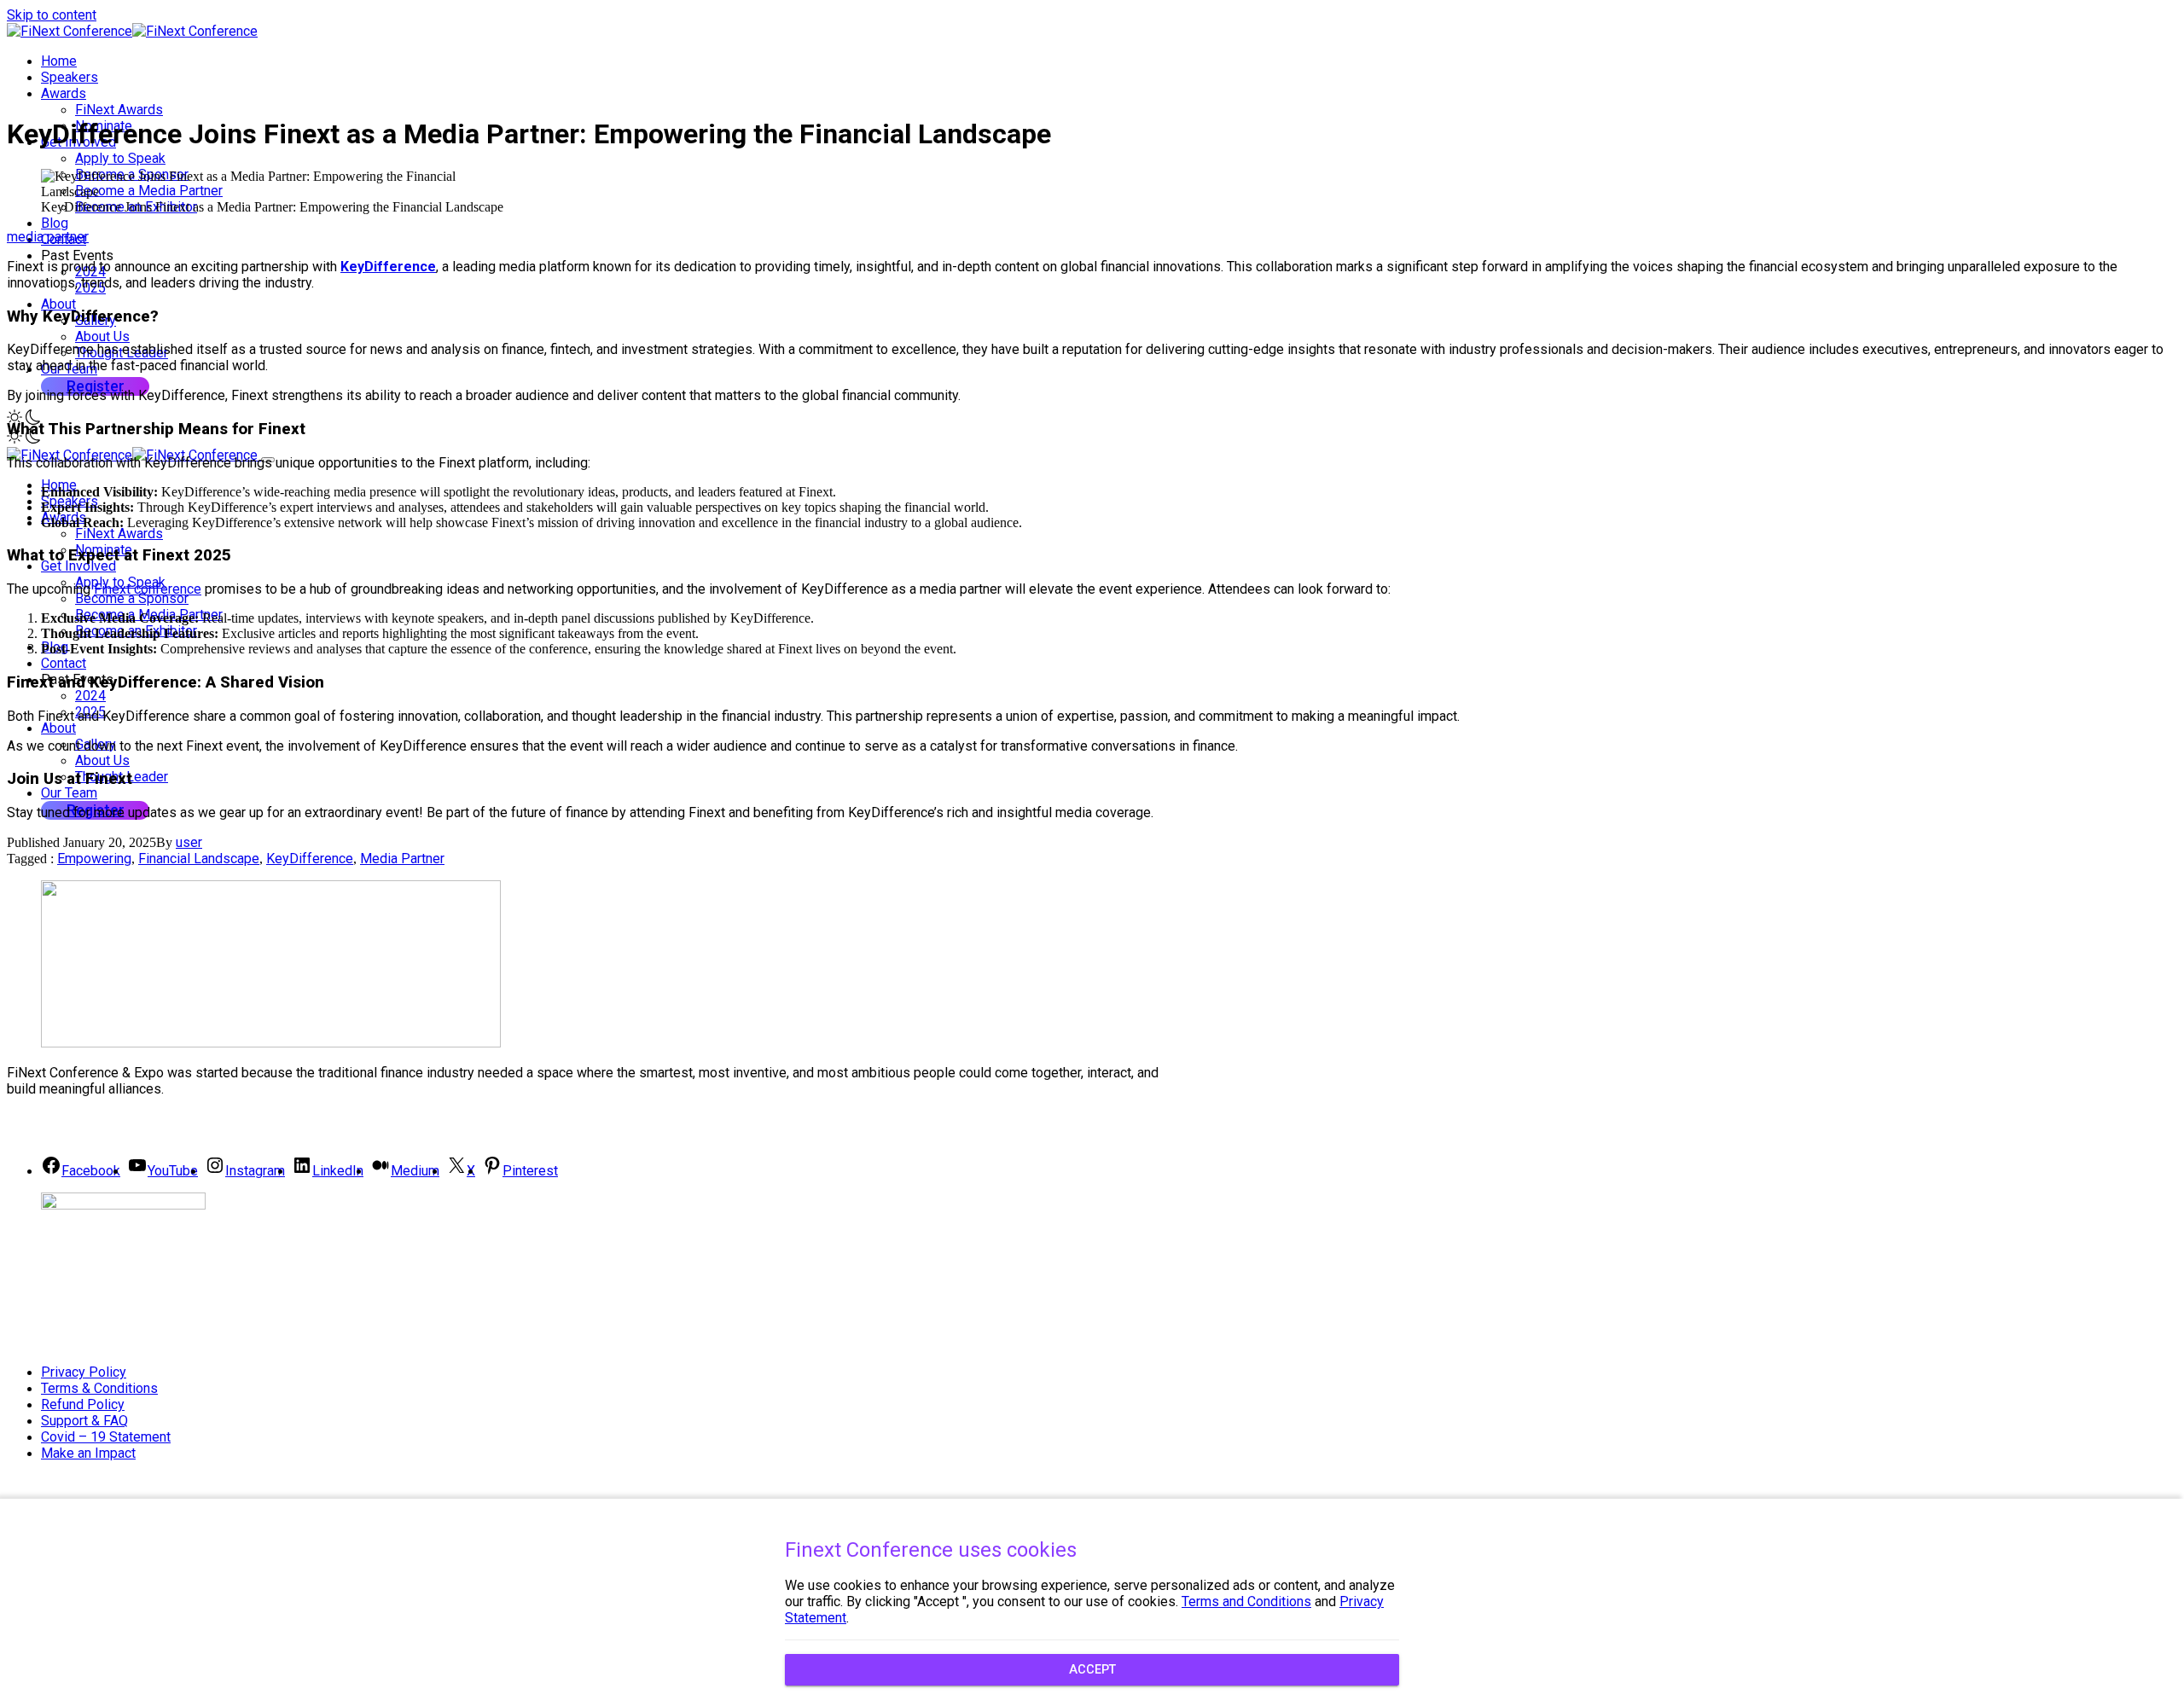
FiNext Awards (119, 110)
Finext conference (148, 589)
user (189, 842)
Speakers (70, 77)
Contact (64, 663)
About (58, 304)
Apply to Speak (120, 158)
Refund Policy (83, 1404)
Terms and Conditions (1246, 1602)
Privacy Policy (84, 1372)
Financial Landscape (199, 859)
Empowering (94, 859)
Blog (55, 223)
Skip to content (52, 15)
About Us (102, 337)
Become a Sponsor (132, 598)
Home (59, 61)
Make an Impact (88, 1453)
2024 (90, 696)
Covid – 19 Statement (106, 1437)
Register (96, 386)
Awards (64, 93)
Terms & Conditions (99, 1388)
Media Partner (402, 859)
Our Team (69, 793)
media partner (48, 237)
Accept (1092, 1670)
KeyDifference (388, 267)
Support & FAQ (84, 1421)
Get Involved (78, 566)
